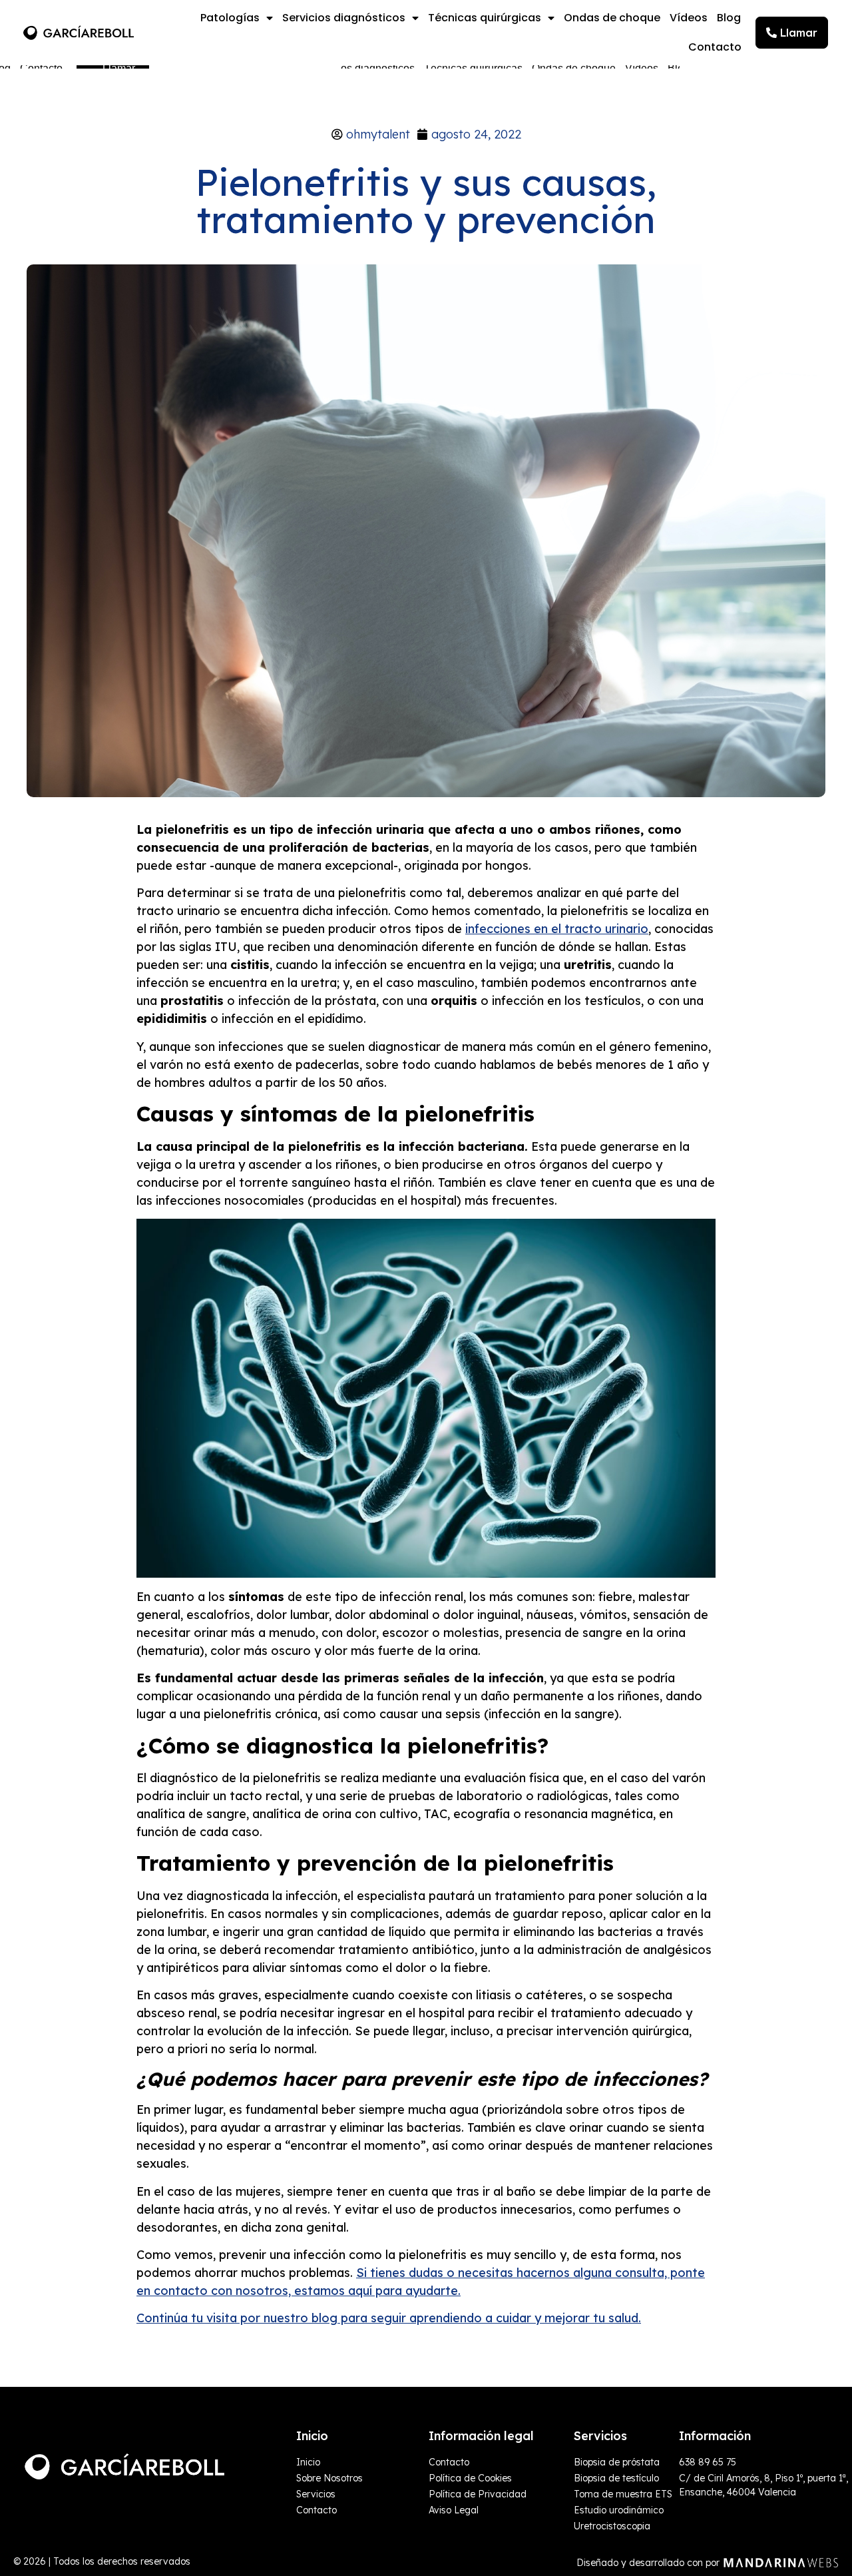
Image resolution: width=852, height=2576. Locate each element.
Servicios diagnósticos (344, 18)
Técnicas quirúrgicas (485, 18)
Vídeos (689, 18)
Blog (729, 18)
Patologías (230, 18)
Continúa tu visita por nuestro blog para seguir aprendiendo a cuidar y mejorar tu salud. (389, 2318)
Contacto (715, 47)
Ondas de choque (612, 18)
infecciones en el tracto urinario (557, 929)
